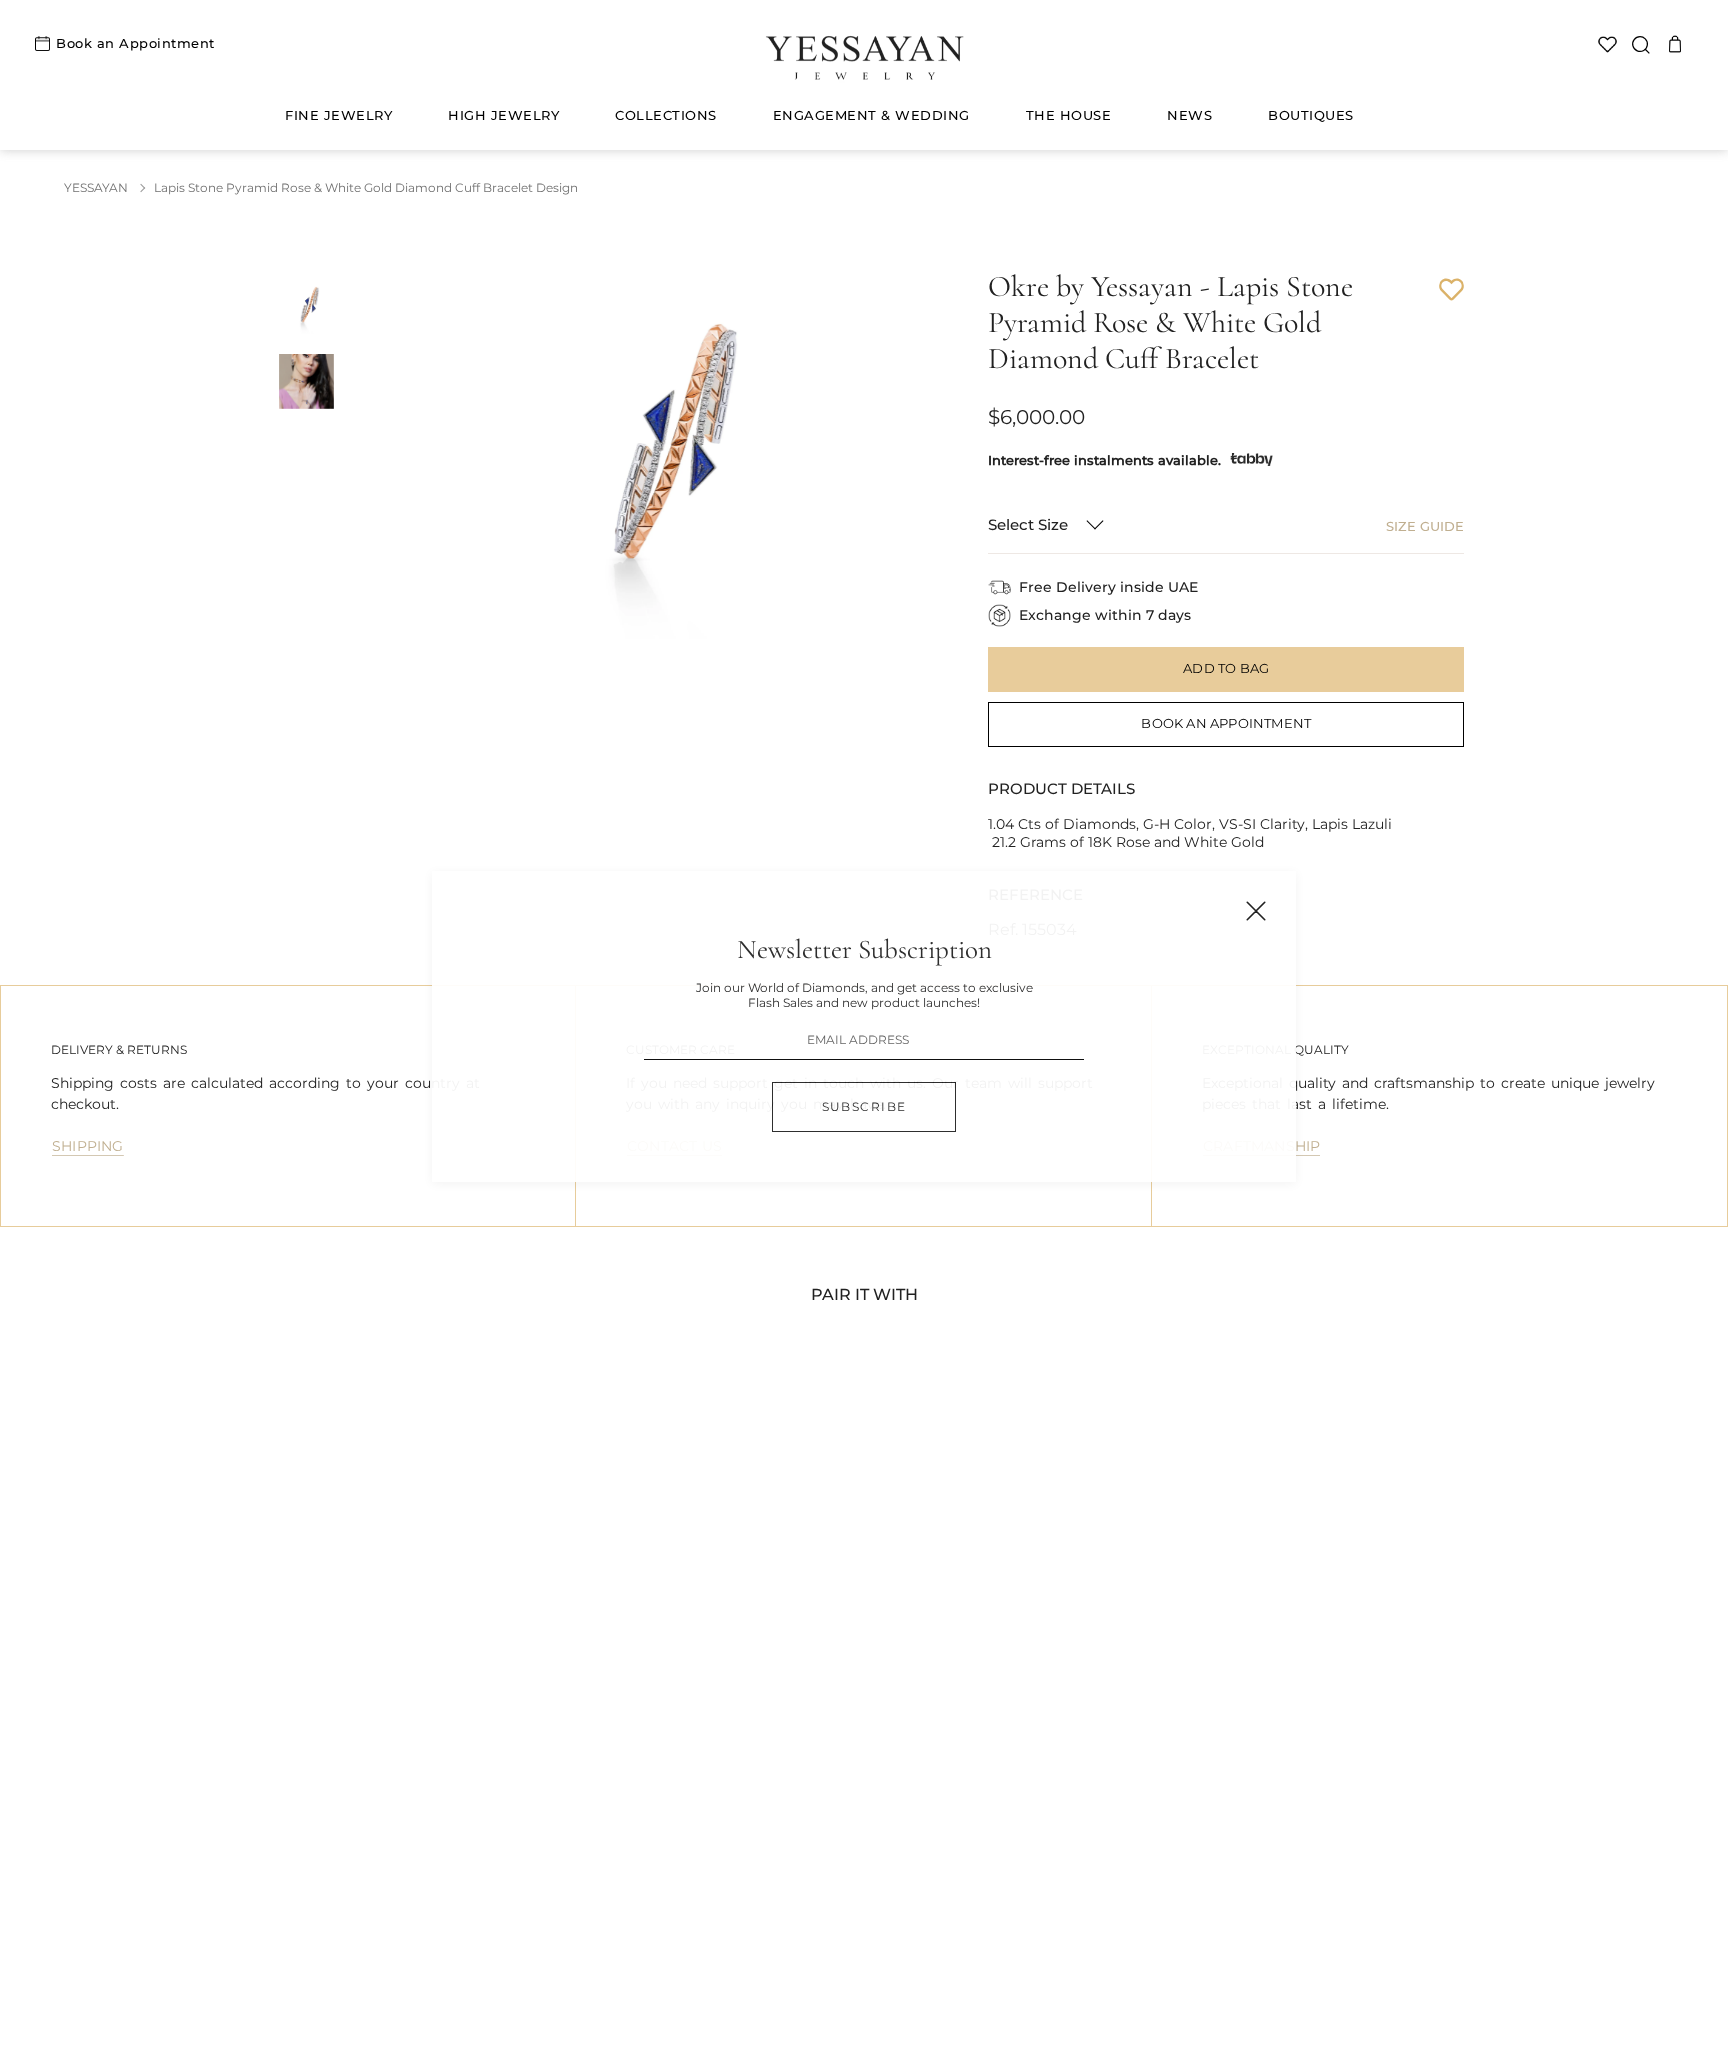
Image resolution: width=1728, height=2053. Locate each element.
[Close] (1256, 911)
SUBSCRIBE (864, 1106)
